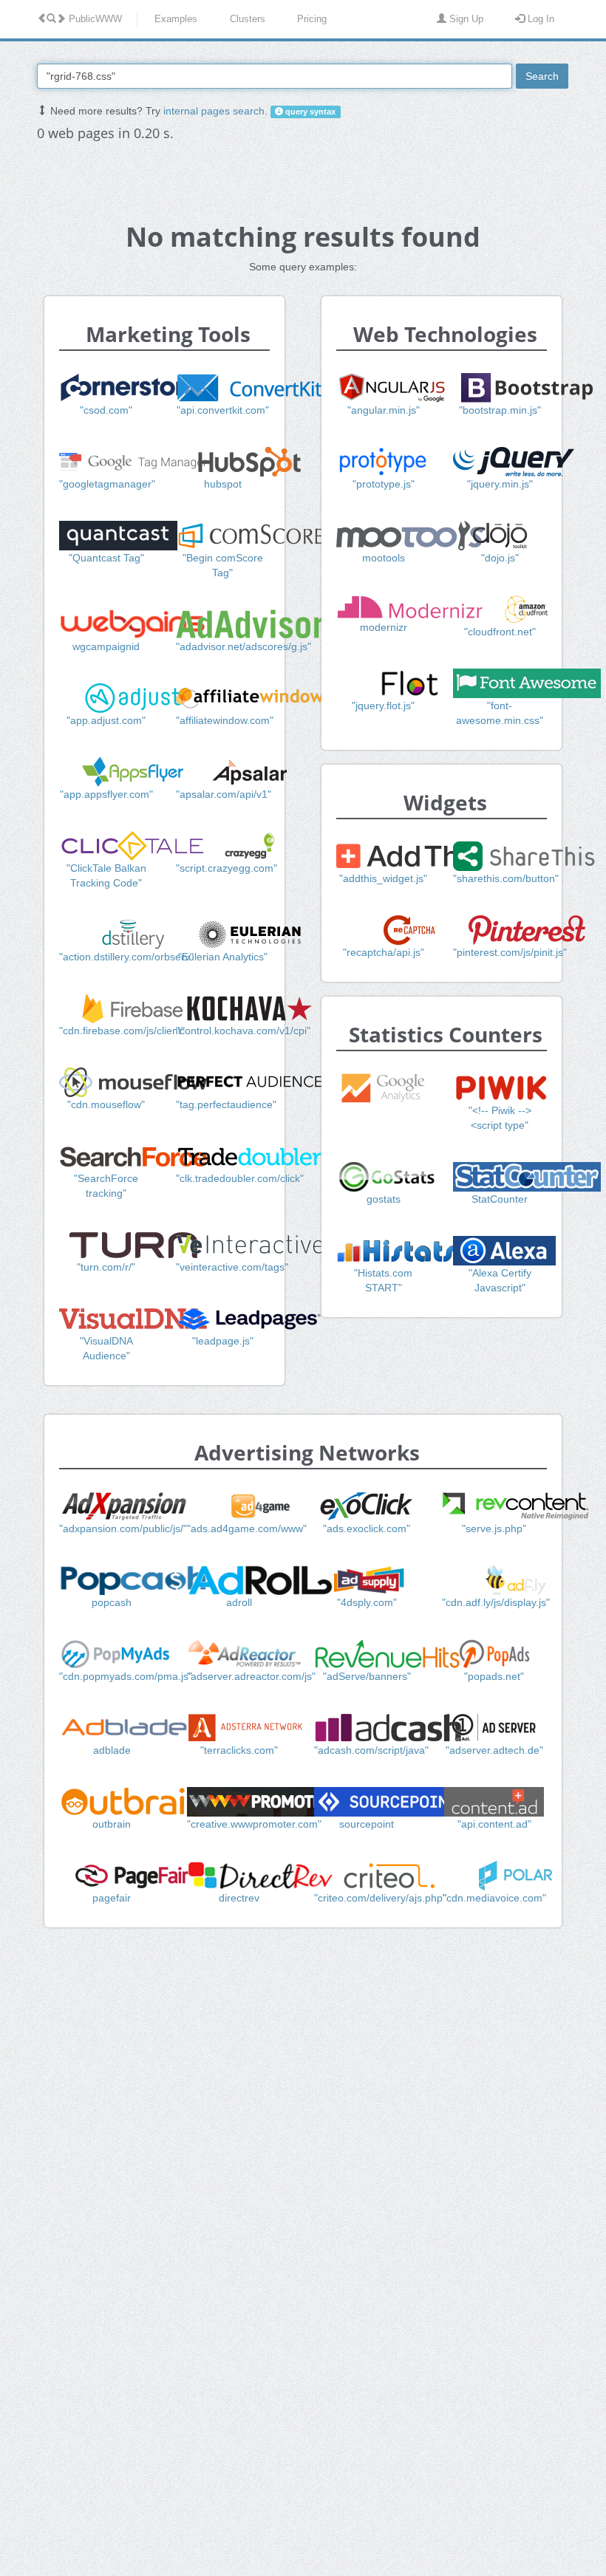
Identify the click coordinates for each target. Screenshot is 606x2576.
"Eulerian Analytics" (223, 957)
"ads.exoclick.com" (367, 1528)
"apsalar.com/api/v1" (224, 794)
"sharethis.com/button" (506, 878)
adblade (112, 1750)
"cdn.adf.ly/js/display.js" (496, 1602)
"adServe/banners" (367, 1676)
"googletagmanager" (107, 484)
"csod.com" (106, 410)
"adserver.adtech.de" (494, 1750)
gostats (384, 1199)
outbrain (112, 1824)
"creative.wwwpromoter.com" (254, 1824)
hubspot (223, 484)
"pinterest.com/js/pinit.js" (510, 952)
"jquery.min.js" (500, 484)
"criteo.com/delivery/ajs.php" (380, 1898)
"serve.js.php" (494, 1528)
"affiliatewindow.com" (225, 720)
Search (542, 76)
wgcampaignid (106, 646)
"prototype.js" (384, 484)
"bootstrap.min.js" (500, 410)
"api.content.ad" (494, 1824)
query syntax (309, 112)
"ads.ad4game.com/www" (247, 1528)
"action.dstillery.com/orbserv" (126, 957)
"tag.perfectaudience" (226, 1104)
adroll (239, 1602)
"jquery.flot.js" (383, 706)
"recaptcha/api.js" (384, 952)
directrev (239, 1898)
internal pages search (214, 111)
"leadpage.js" (223, 1341)
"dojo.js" (500, 558)
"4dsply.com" (367, 1602)
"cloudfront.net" (500, 632)
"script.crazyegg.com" (227, 868)
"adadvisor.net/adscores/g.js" (244, 646)
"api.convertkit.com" (223, 410)
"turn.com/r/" (106, 1267)
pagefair (112, 1898)
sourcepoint (367, 1824)
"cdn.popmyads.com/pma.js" (126, 1676)
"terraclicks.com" (239, 1750)
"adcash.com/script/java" (371, 1750)
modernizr (384, 627)
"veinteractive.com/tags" (232, 1267)
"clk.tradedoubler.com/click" (240, 1178)
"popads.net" (494, 1676)
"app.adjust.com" (106, 720)
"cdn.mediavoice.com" (494, 1898)
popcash (112, 1602)
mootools (384, 558)
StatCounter (500, 1199)
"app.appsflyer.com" (106, 794)
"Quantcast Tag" (106, 558)
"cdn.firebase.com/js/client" (122, 1031)
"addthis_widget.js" (383, 878)
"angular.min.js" (384, 410)
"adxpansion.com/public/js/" (123, 1528)
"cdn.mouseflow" (106, 1104)
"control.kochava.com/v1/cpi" (243, 1031)
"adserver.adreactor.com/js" (251, 1676)
